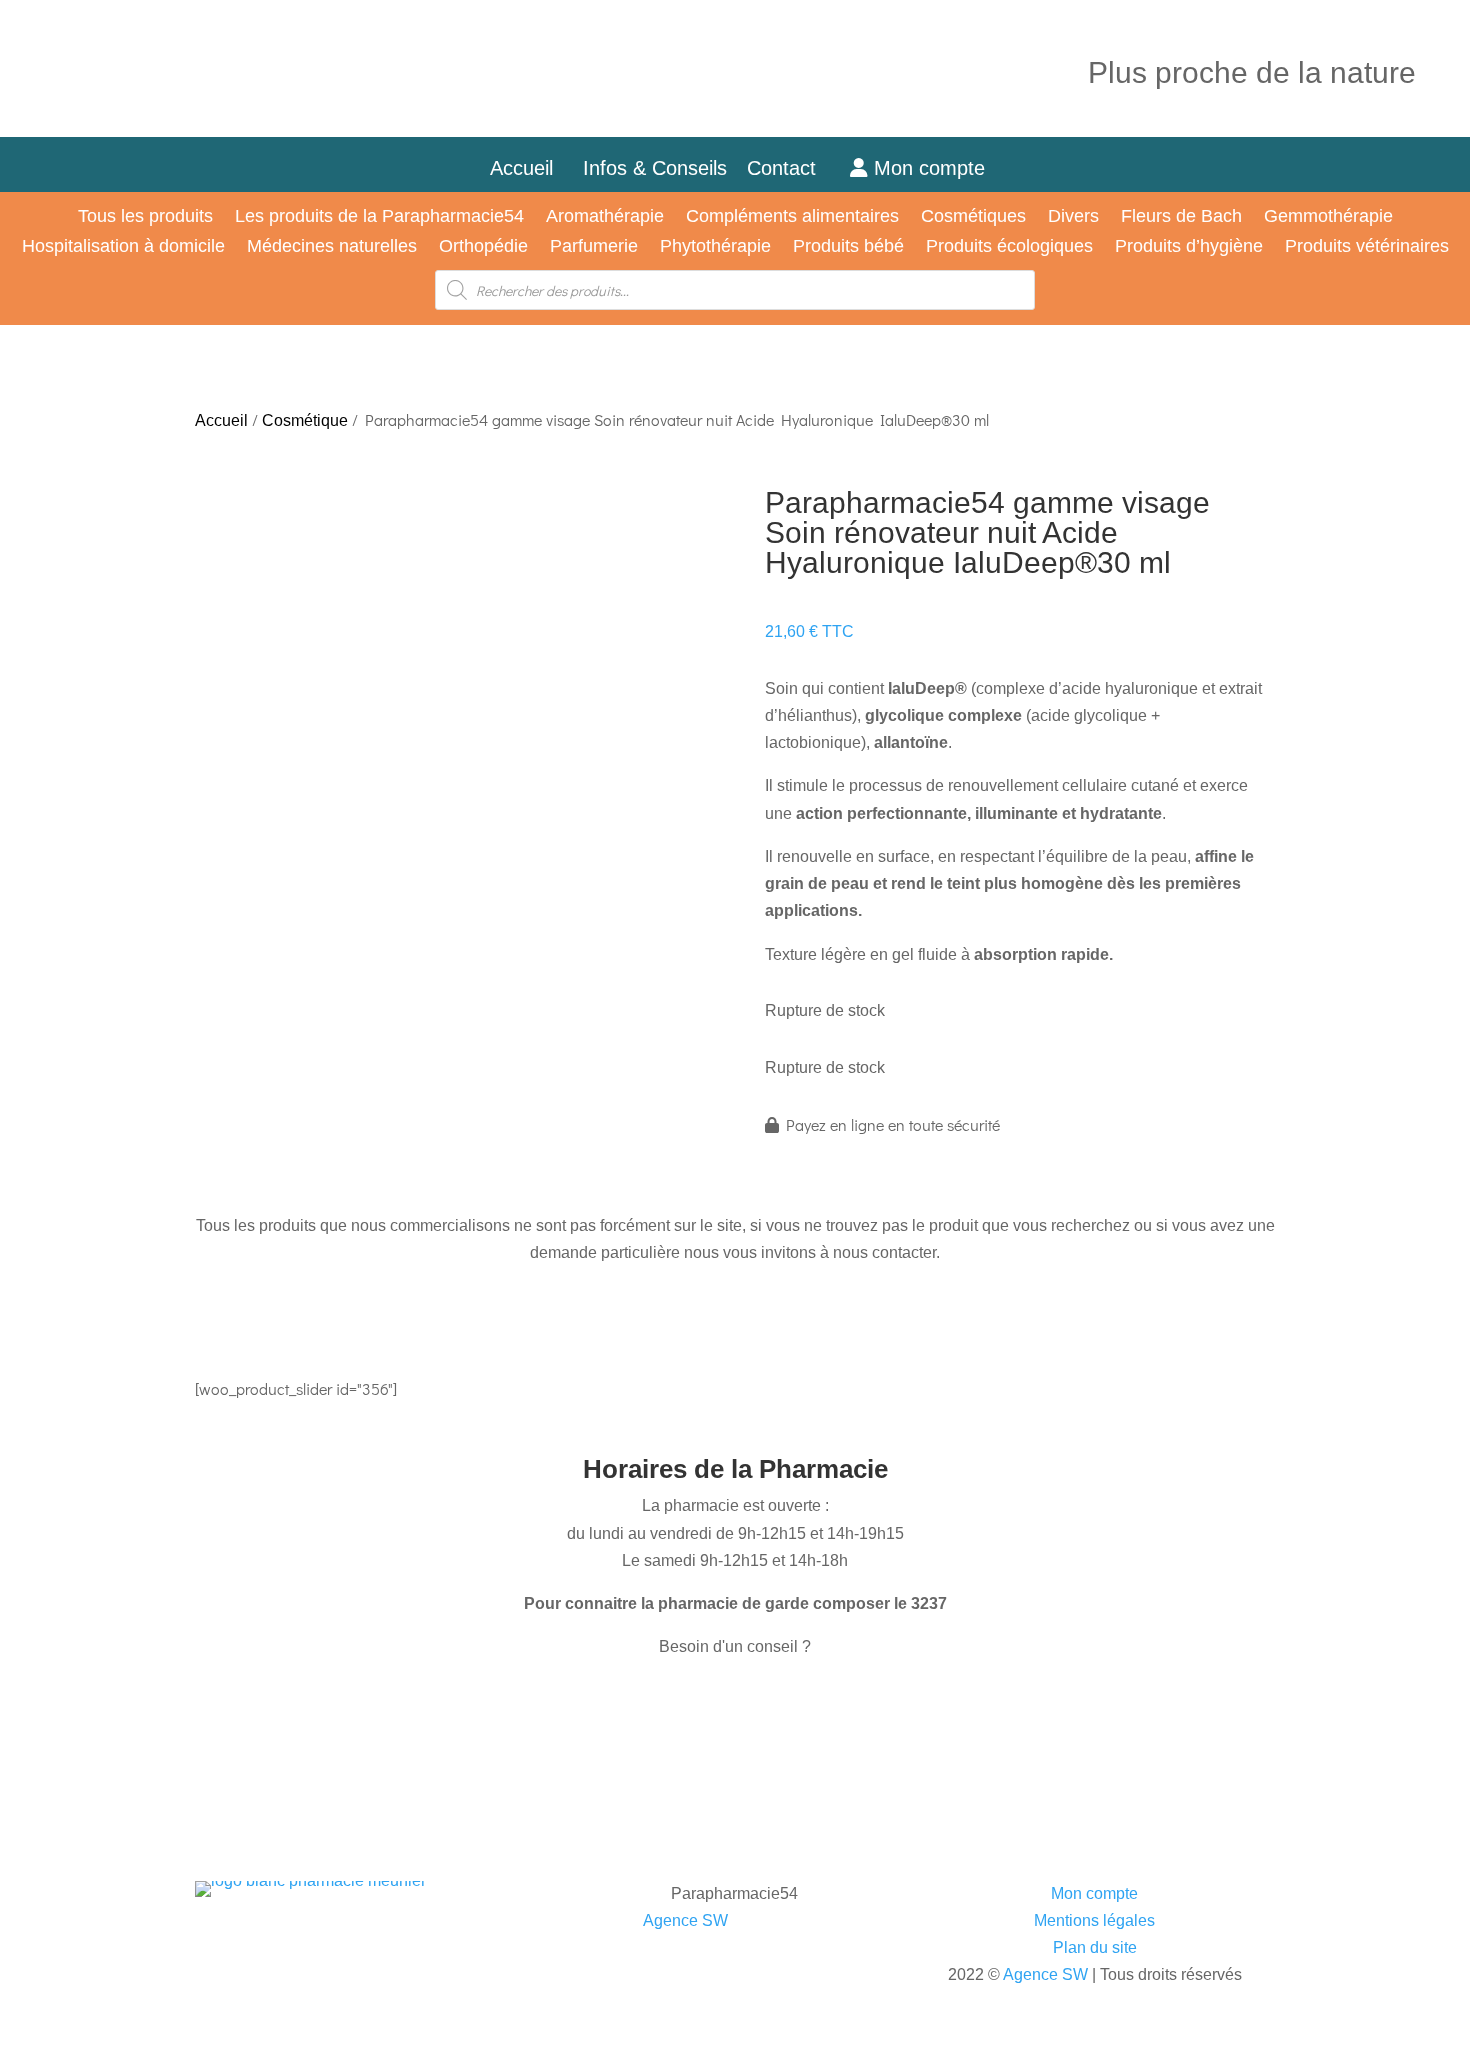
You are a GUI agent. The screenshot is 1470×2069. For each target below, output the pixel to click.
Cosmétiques (973, 217)
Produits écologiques (1009, 247)
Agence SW (685, 1920)
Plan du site (1095, 1947)
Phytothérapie (715, 247)
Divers (1073, 217)
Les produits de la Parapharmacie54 (379, 217)
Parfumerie (594, 247)
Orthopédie (483, 247)
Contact (793, 168)
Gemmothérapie (1328, 217)
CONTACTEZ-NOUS (282, 1704)
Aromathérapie (605, 217)
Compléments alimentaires (792, 217)
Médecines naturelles (332, 247)
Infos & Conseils (655, 168)
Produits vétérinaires (1367, 247)
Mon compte (926, 168)
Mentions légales (1094, 1920)
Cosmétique (305, 420)
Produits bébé (848, 247)
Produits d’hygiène (1189, 247)
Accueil (521, 168)
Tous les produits (145, 217)
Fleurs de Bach (1181, 217)
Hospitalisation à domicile (123, 247)
